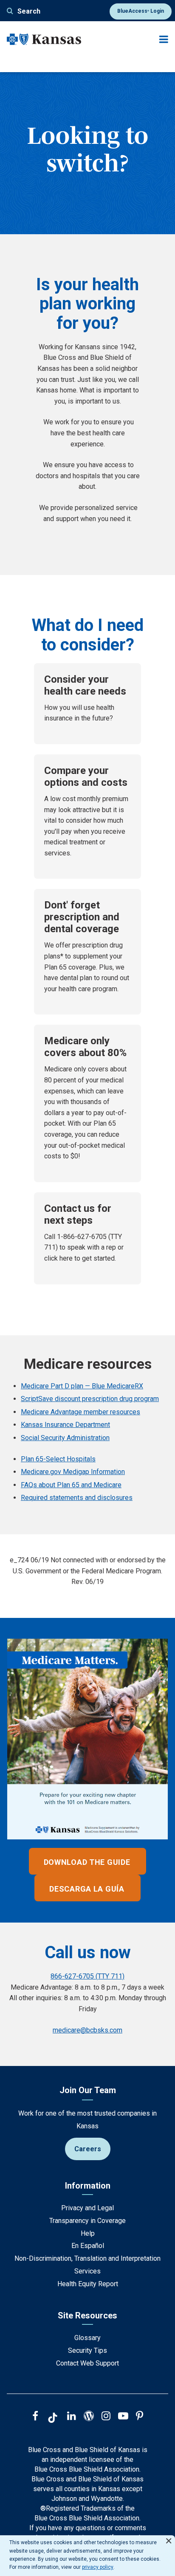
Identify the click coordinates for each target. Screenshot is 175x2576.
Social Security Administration (65, 1438)
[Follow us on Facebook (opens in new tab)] (35, 2417)
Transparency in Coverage (87, 2221)
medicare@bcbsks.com (87, 2030)
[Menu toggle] (164, 39)
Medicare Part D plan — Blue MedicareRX (82, 1386)
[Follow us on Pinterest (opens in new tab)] (140, 2417)
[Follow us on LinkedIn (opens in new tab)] (72, 2417)
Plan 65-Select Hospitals (58, 1459)
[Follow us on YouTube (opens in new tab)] (123, 2417)
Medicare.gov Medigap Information (73, 1472)
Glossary (87, 2338)
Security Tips (87, 2350)
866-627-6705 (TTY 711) (87, 1976)
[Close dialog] (169, 2537)
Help (88, 2233)
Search (29, 11)
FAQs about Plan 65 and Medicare (71, 1485)
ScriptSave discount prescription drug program (90, 1399)
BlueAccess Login (141, 11)
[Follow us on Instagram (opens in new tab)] (106, 2417)
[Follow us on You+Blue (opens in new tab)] (89, 2417)
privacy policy (98, 2567)
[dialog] (87, 2556)
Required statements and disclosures (77, 1498)
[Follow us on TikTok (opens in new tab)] (53, 2419)
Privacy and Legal (87, 2208)
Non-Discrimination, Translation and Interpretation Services (87, 2265)
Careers (88, 2149)
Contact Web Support (87, 2363)
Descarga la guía (87, 1889)
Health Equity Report (88, 2284)
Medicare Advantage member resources (80, 1412)
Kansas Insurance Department (65, 1425)
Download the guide (87, 1862)
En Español (88, 2246)
